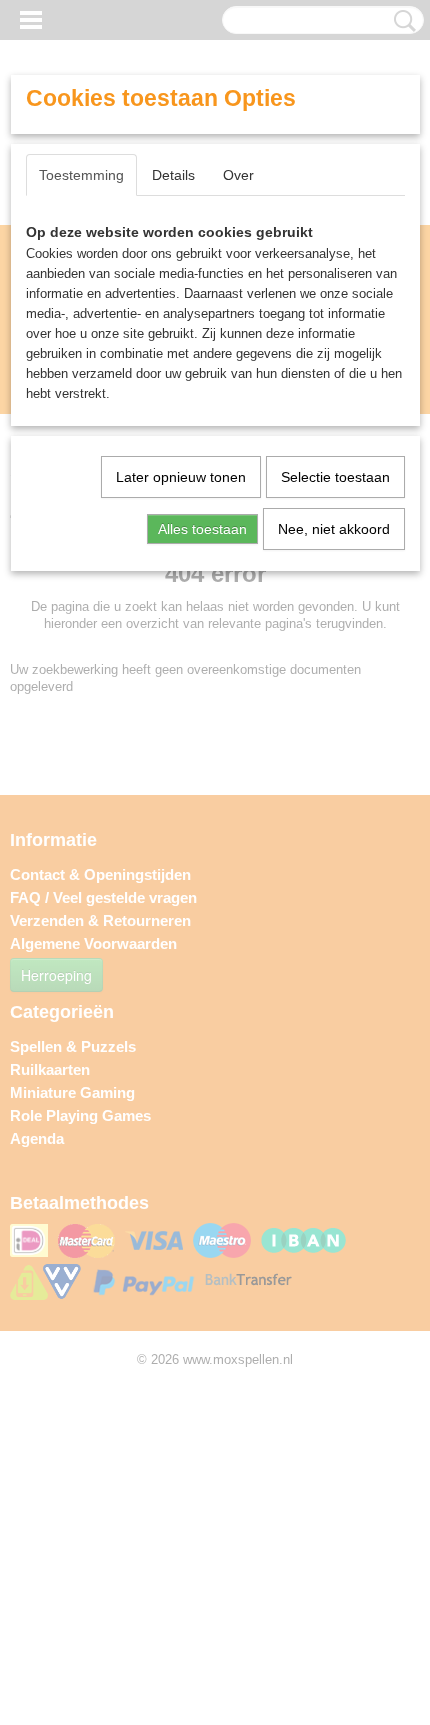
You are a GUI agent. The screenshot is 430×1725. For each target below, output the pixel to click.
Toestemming (81, 175)
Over (238, 175)
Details (173, 175)
